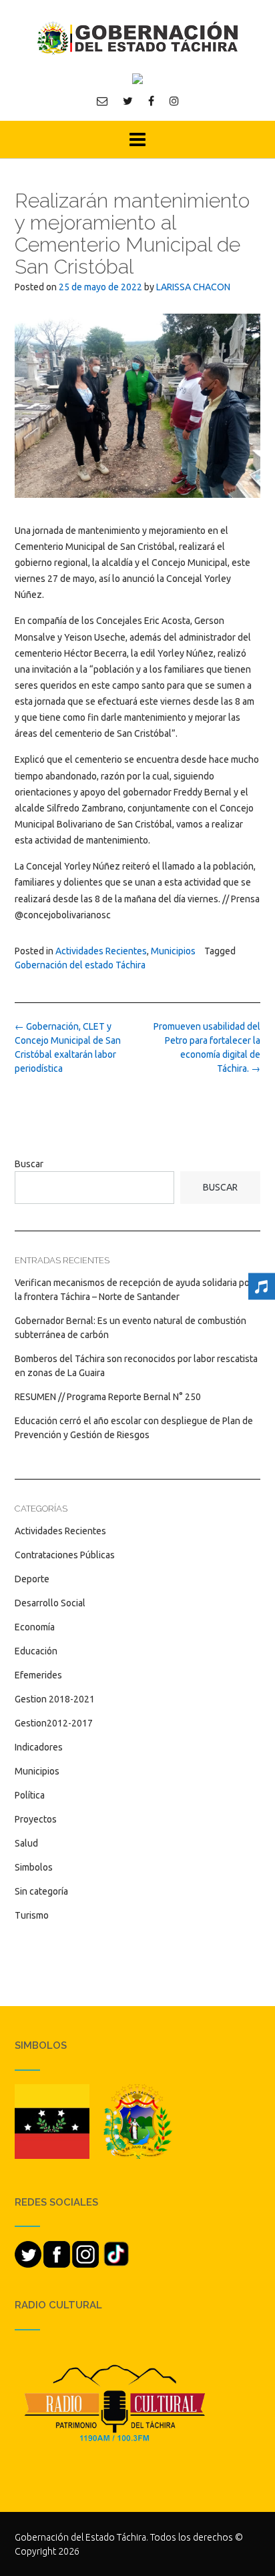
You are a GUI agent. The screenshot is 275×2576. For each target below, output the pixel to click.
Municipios (173, 951)
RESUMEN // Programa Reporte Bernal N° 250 (108, 1397)
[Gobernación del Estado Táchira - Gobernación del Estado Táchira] (137, 38)
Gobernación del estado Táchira (80, 965)
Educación (36, 1651)
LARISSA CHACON (193, 287)
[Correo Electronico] (102, 101)
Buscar (29, 1164)
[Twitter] (128, 101)
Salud (26, 1843)
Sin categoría (41, 1891)
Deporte (32, 1579)
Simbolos (34, 1867)
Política (30, 1795)
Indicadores (39, 1747)
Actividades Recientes (101, 951)
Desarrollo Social (50, 1603)
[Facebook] (151, 101)
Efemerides (38, 1675)
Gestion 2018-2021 (55, 1699)
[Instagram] (174, 101)
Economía (35, 1627)
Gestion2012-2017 (54, 1723)
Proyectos (36, 1819)
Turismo (32, 1915)
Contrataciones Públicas (65, 1555)
